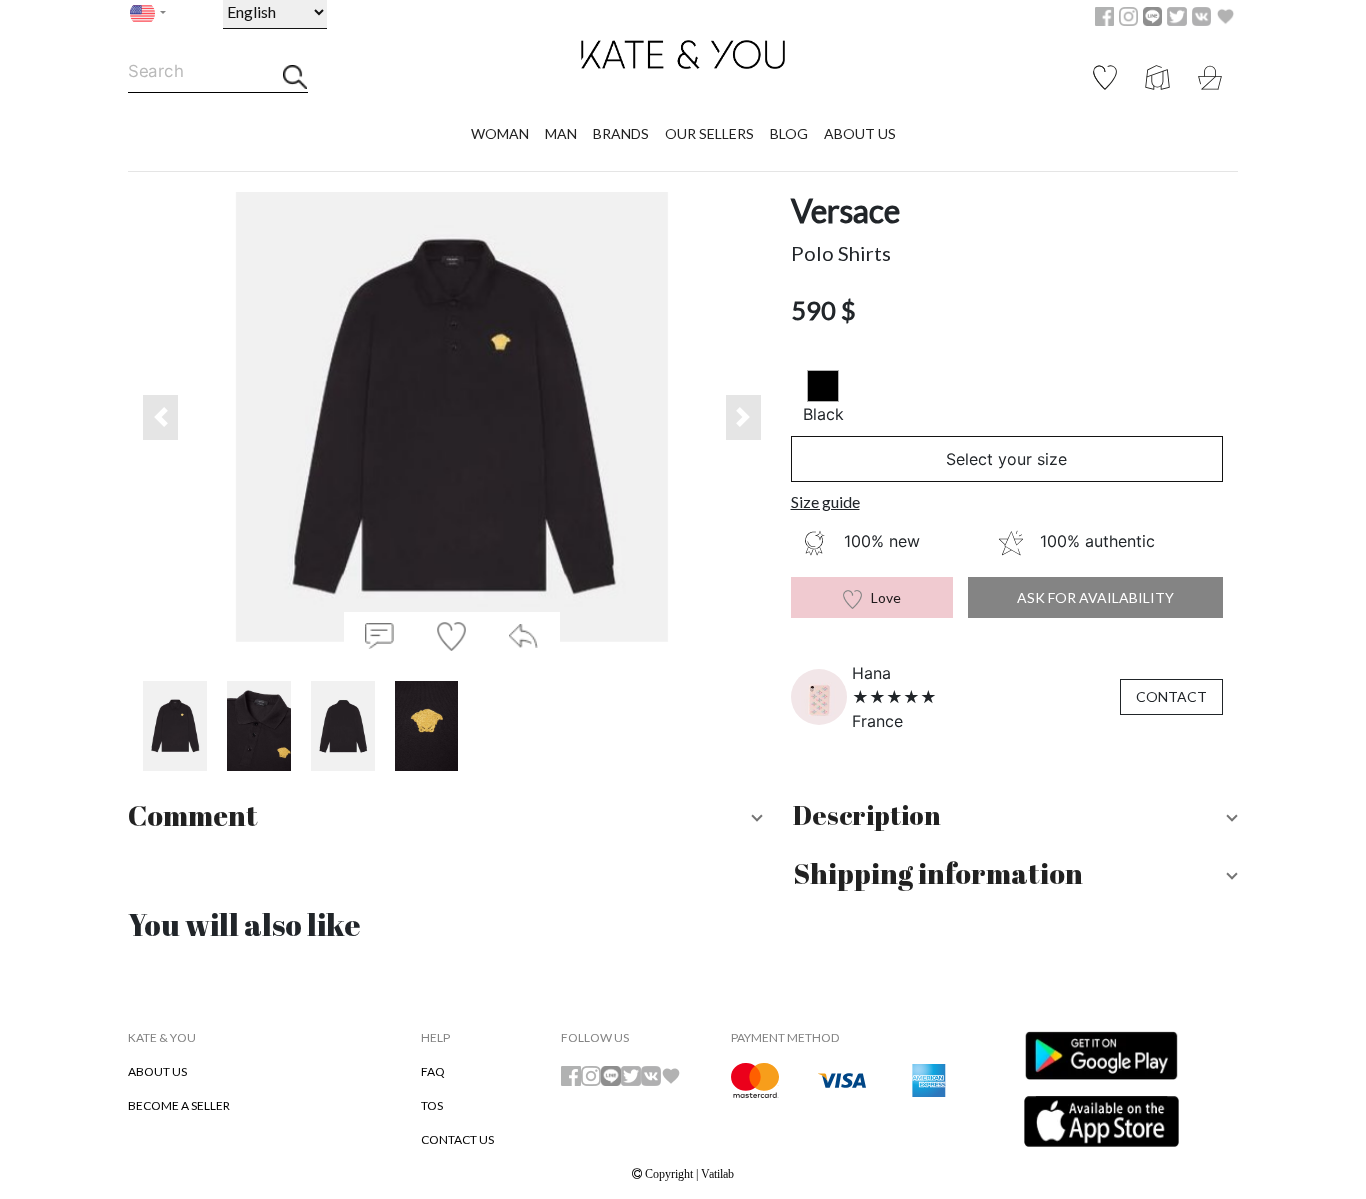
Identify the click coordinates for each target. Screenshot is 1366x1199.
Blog (789, 133)
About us (860, 133)
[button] (160, 417)
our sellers (709, 133)
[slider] (894, 697)
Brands (621, 133)
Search (155, 71)
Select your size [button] (1006, 459)
